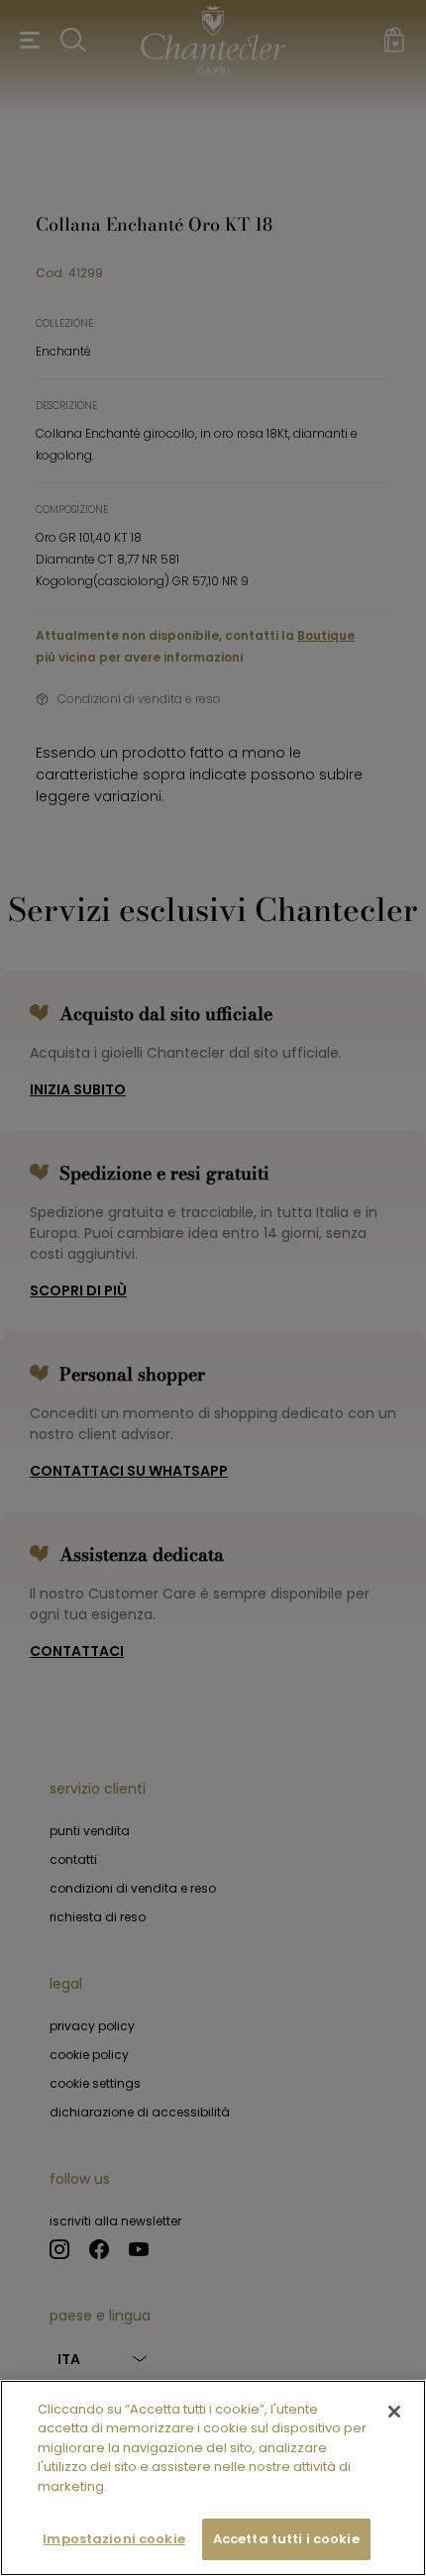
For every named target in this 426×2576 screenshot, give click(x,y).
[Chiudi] (394, 2412)
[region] (213, 2478)
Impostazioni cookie (113, 2539)
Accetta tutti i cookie (286, 2539)
